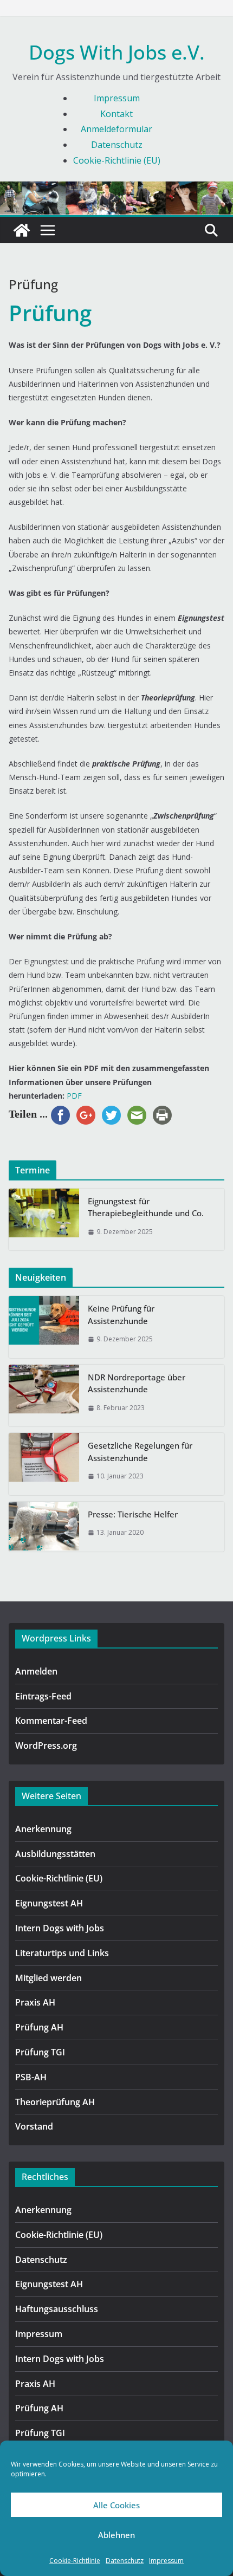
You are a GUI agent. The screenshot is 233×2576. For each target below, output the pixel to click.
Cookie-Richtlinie (75, 2561)
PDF (74, 1096)
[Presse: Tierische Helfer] (44, 1527)
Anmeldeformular (116, 129)
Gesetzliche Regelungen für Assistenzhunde (140, 1452)
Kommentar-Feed (51, 1721)
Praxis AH (35, 2002)
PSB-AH (31, 2077)
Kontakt (116, 114)
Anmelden (36, 1671)
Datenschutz (125, 2561)
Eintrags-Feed (43, 1696)
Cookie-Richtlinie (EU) (117, 160)
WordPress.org (46, 1746)
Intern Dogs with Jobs (60, 1928)
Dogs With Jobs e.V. (117, 52)
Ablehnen (116, 2535)
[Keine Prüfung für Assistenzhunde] (44, 1327)
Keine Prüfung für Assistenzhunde (121, 1315)
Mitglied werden (48, 1978)
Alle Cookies (116, 2505)
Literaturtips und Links (62, 1953)
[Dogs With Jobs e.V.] (22, 230)
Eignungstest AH (49, 1903)
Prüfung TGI (40, 2052)
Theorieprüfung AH (55, 2102)
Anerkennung (43, 1829)
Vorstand (34, 2126)
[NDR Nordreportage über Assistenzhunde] (44, 1396)
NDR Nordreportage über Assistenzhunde (137, 1383)
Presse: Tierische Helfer (133, 1514)
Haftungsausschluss (57, 2309)
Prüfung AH (39, 2027)
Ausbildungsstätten (55, 1854)
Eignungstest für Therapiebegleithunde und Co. (146, 1207)
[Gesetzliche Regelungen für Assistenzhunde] (44, 1464)
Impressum (166, 2561)
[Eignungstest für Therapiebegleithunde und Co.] (44, 1220)
